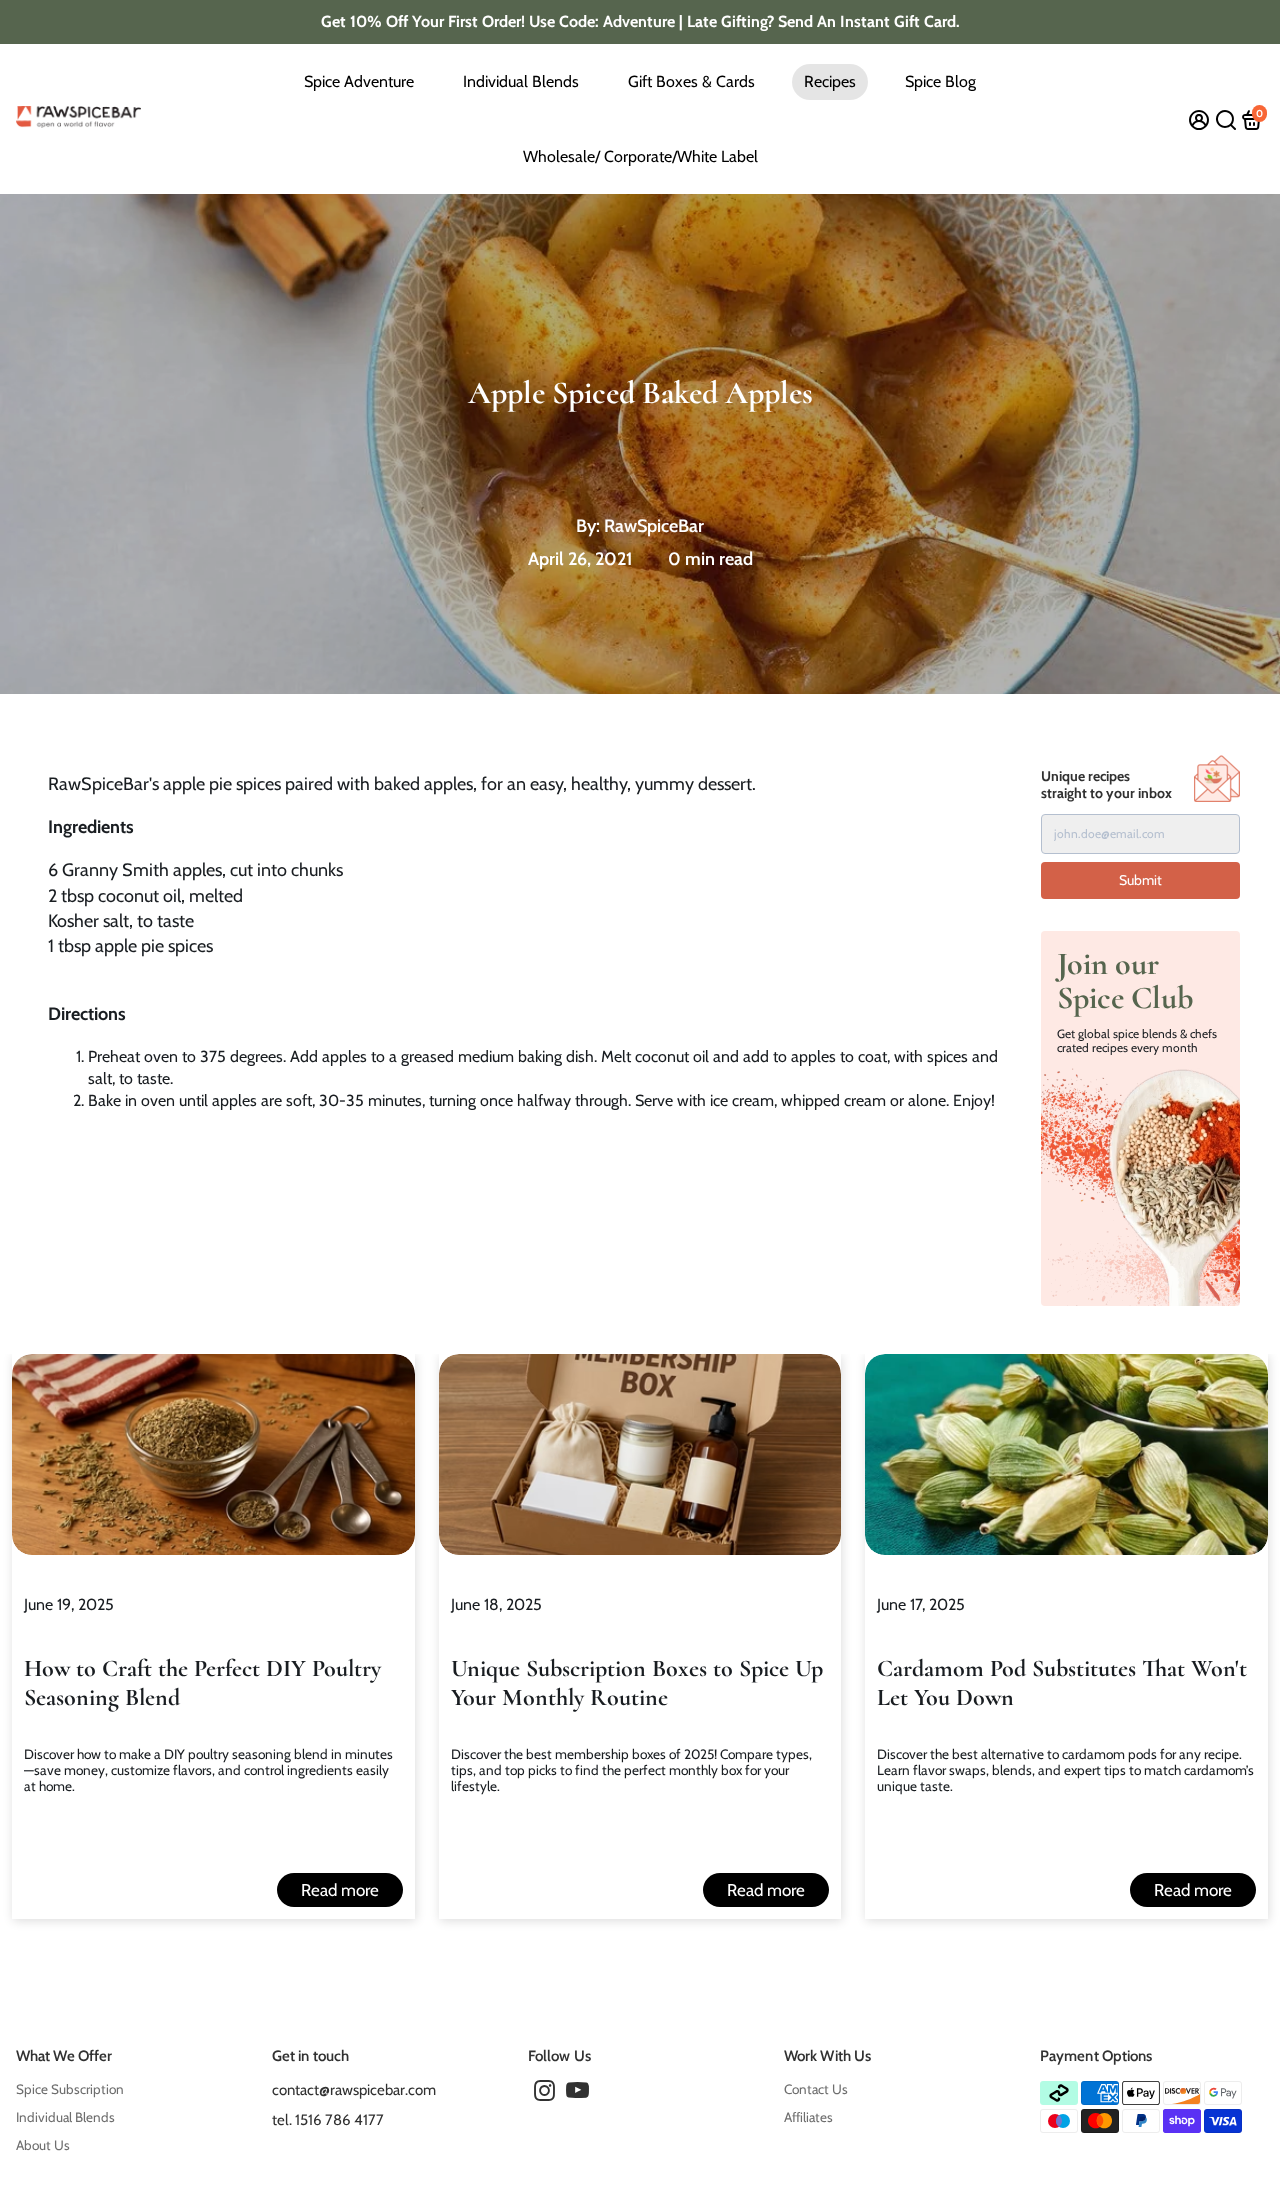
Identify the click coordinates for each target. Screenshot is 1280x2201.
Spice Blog (940, 81)
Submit (1140, 880)
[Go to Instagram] (544, 2094)
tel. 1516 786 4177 (328, 2120)
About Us (43, 2145)
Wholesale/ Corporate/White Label (640, 156)
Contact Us (816, 2089)
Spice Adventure (359, 81)
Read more (340, 1890)
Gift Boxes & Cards (691, 81)
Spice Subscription (70, 2089)
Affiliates (808, 2117)
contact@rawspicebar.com (354, 2090)
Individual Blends (521, 81)
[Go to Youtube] (577, 2094)
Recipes (830, 81)
